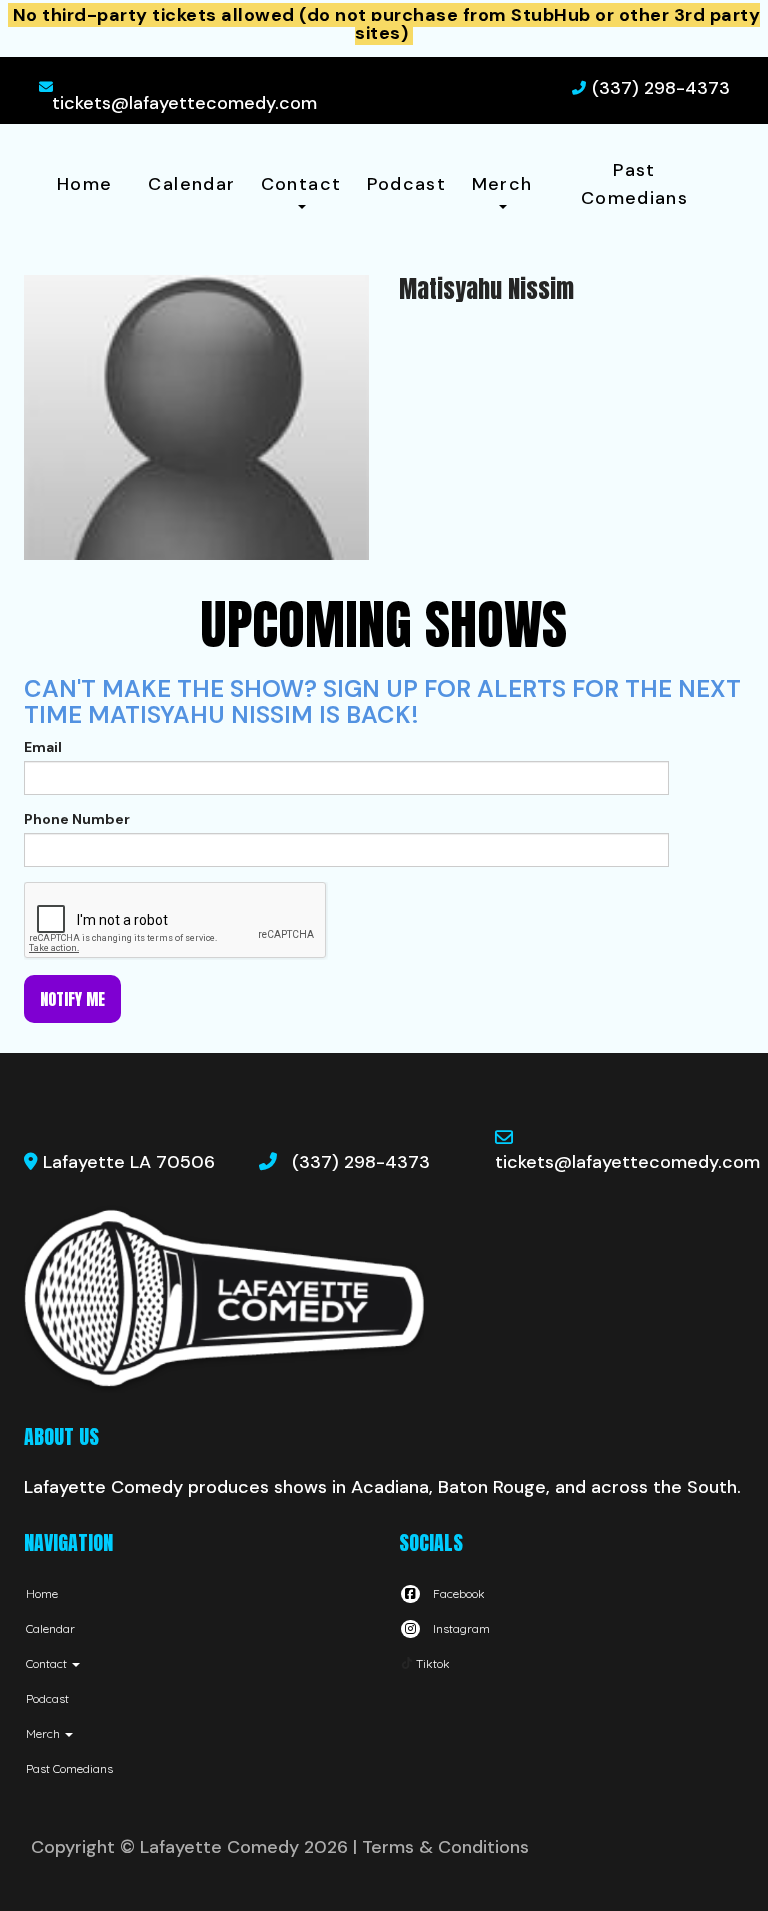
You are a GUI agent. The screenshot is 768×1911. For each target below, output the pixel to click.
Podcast (407, 184)
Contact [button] (301, 184)
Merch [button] (502, 184)
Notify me (72, 999)
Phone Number (77, 819)
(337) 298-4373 (661, 88)
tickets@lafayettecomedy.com (184, 103)
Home (84, 184)
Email (43, 747)
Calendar (191, 184)
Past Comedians (634, 184)
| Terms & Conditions (441, 1847)
